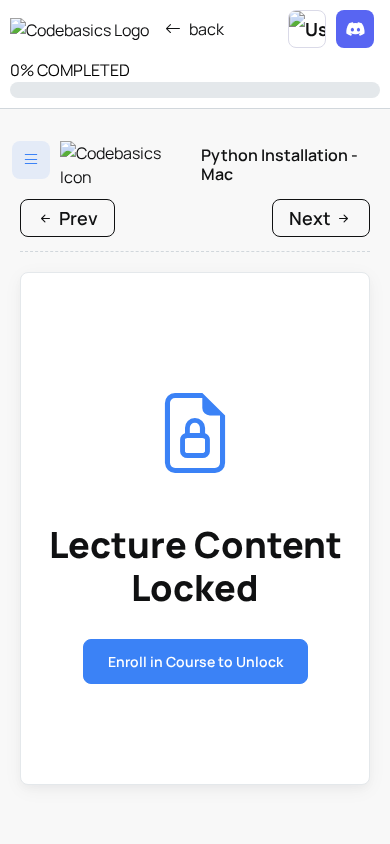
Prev (76, 218)
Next (312, 218)
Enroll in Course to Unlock (195, 661)
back (206, 29)
